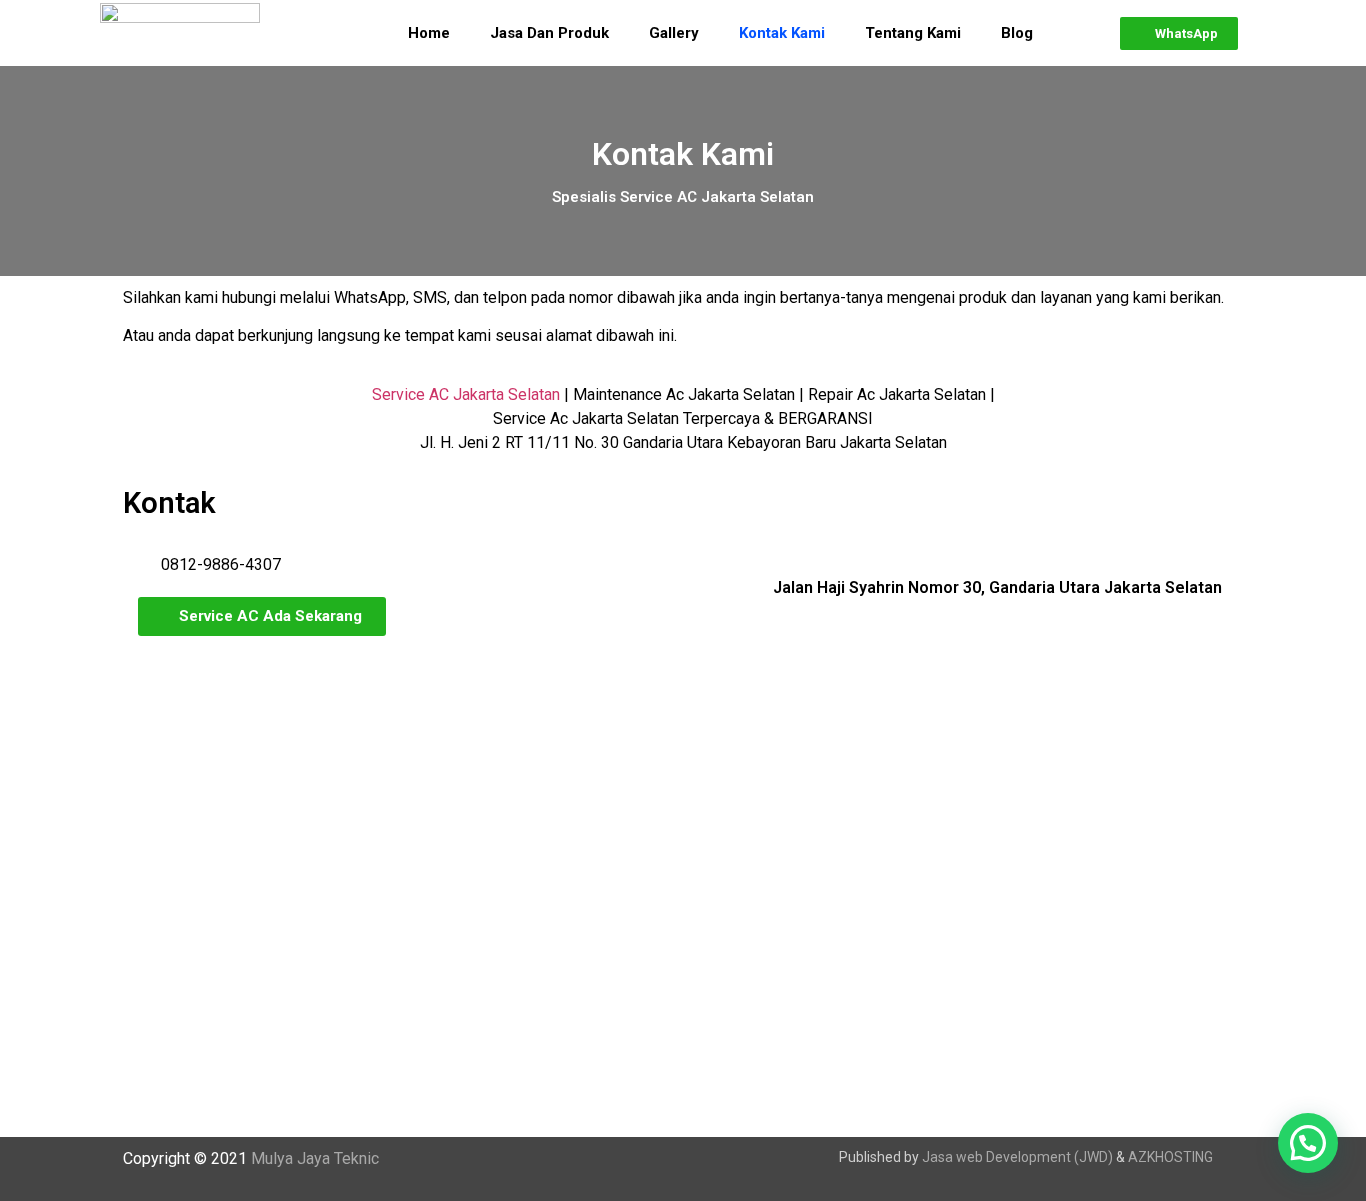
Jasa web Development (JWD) (1017, 1157)
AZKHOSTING (1170, 1157)
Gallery (674, 33)
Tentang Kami (913, 33)
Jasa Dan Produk (549, 33)
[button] (1179, 33)
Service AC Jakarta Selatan (466, 394)
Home (429, 33)
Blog (1017, 33)
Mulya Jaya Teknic (315, 1158)
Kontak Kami (782, 33)
